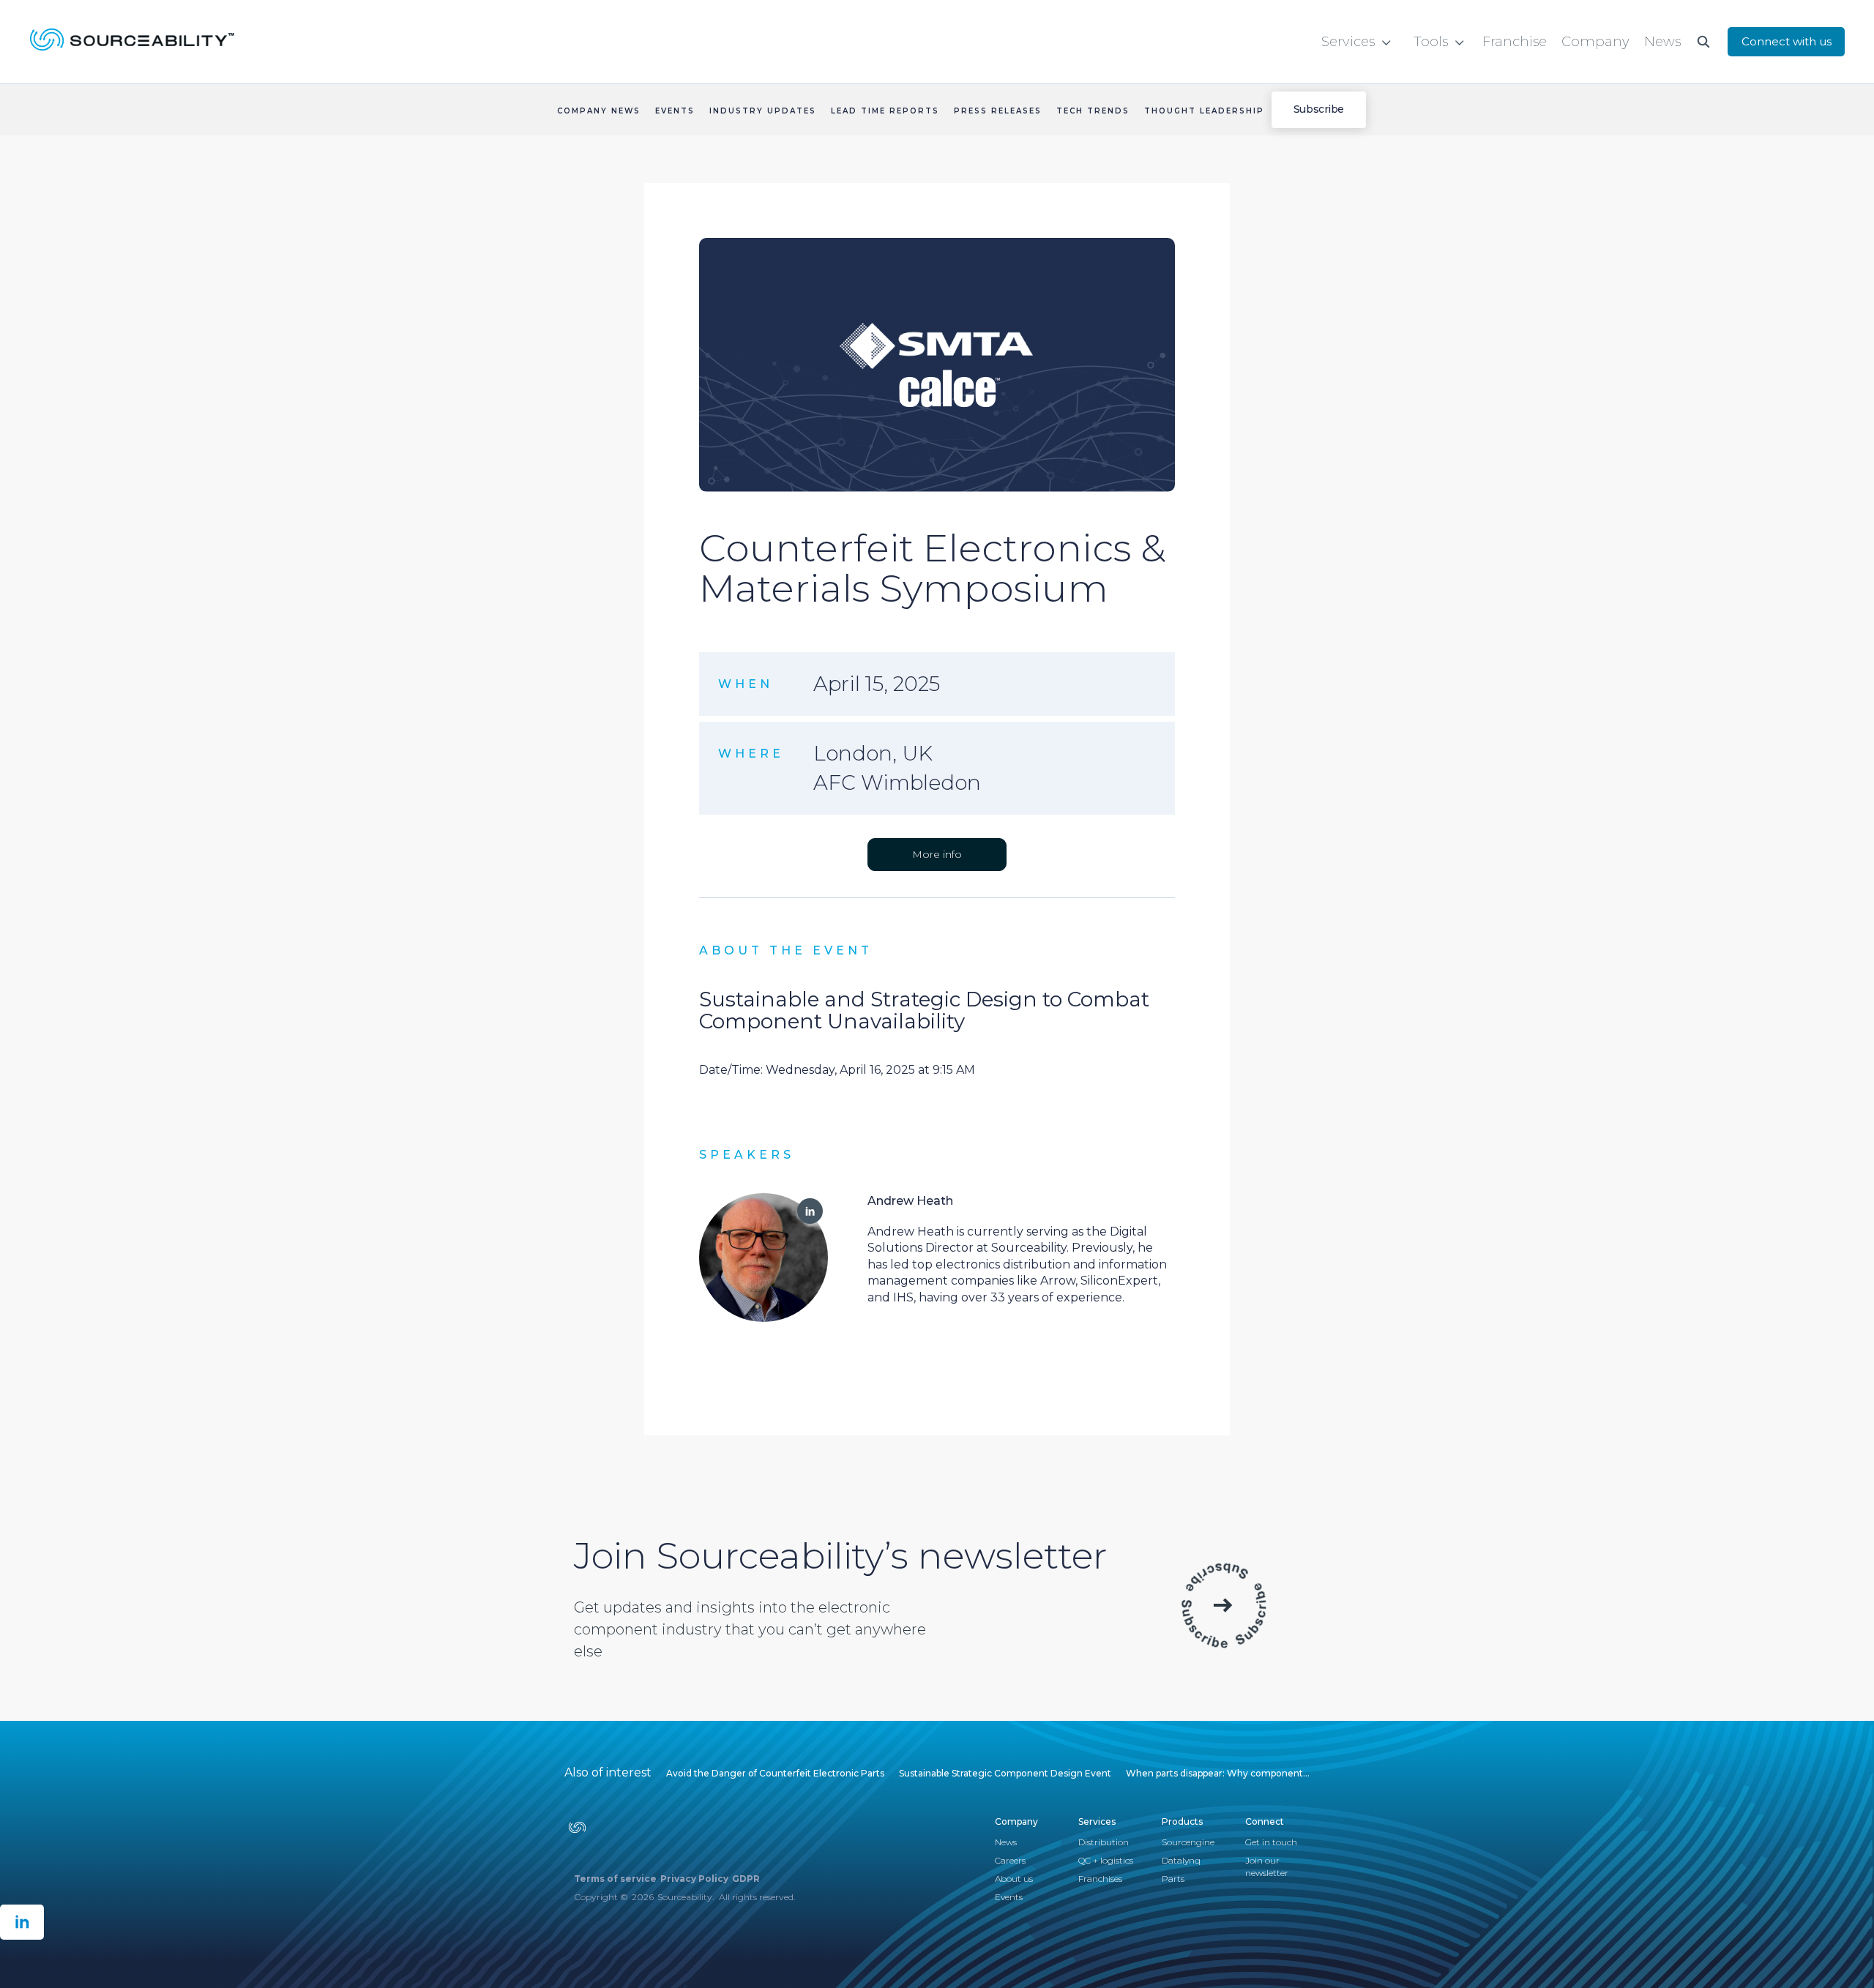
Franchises (1100, 1879)
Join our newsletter (1267, 1866)
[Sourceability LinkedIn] (22, 1922)
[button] (1356, 42)
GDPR (746, 1879)
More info (937, 854)
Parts (1173, 1879)
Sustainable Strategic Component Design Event (1005, 1773)
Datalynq (1181, 1860)
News (1006, 1842)
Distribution (1104, 1842)
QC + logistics (1106, 1860)
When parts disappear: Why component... (1218, 1773)
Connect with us (1787, 41)
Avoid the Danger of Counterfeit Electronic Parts (775, 1773)
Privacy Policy (694, 1879)
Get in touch (1271, 1842)
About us (1014, 1879)
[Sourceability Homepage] (122, 42)
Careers (1010, 1860)
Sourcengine (1188, 1842)
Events (1009, 1897)
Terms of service (615, 1879)
